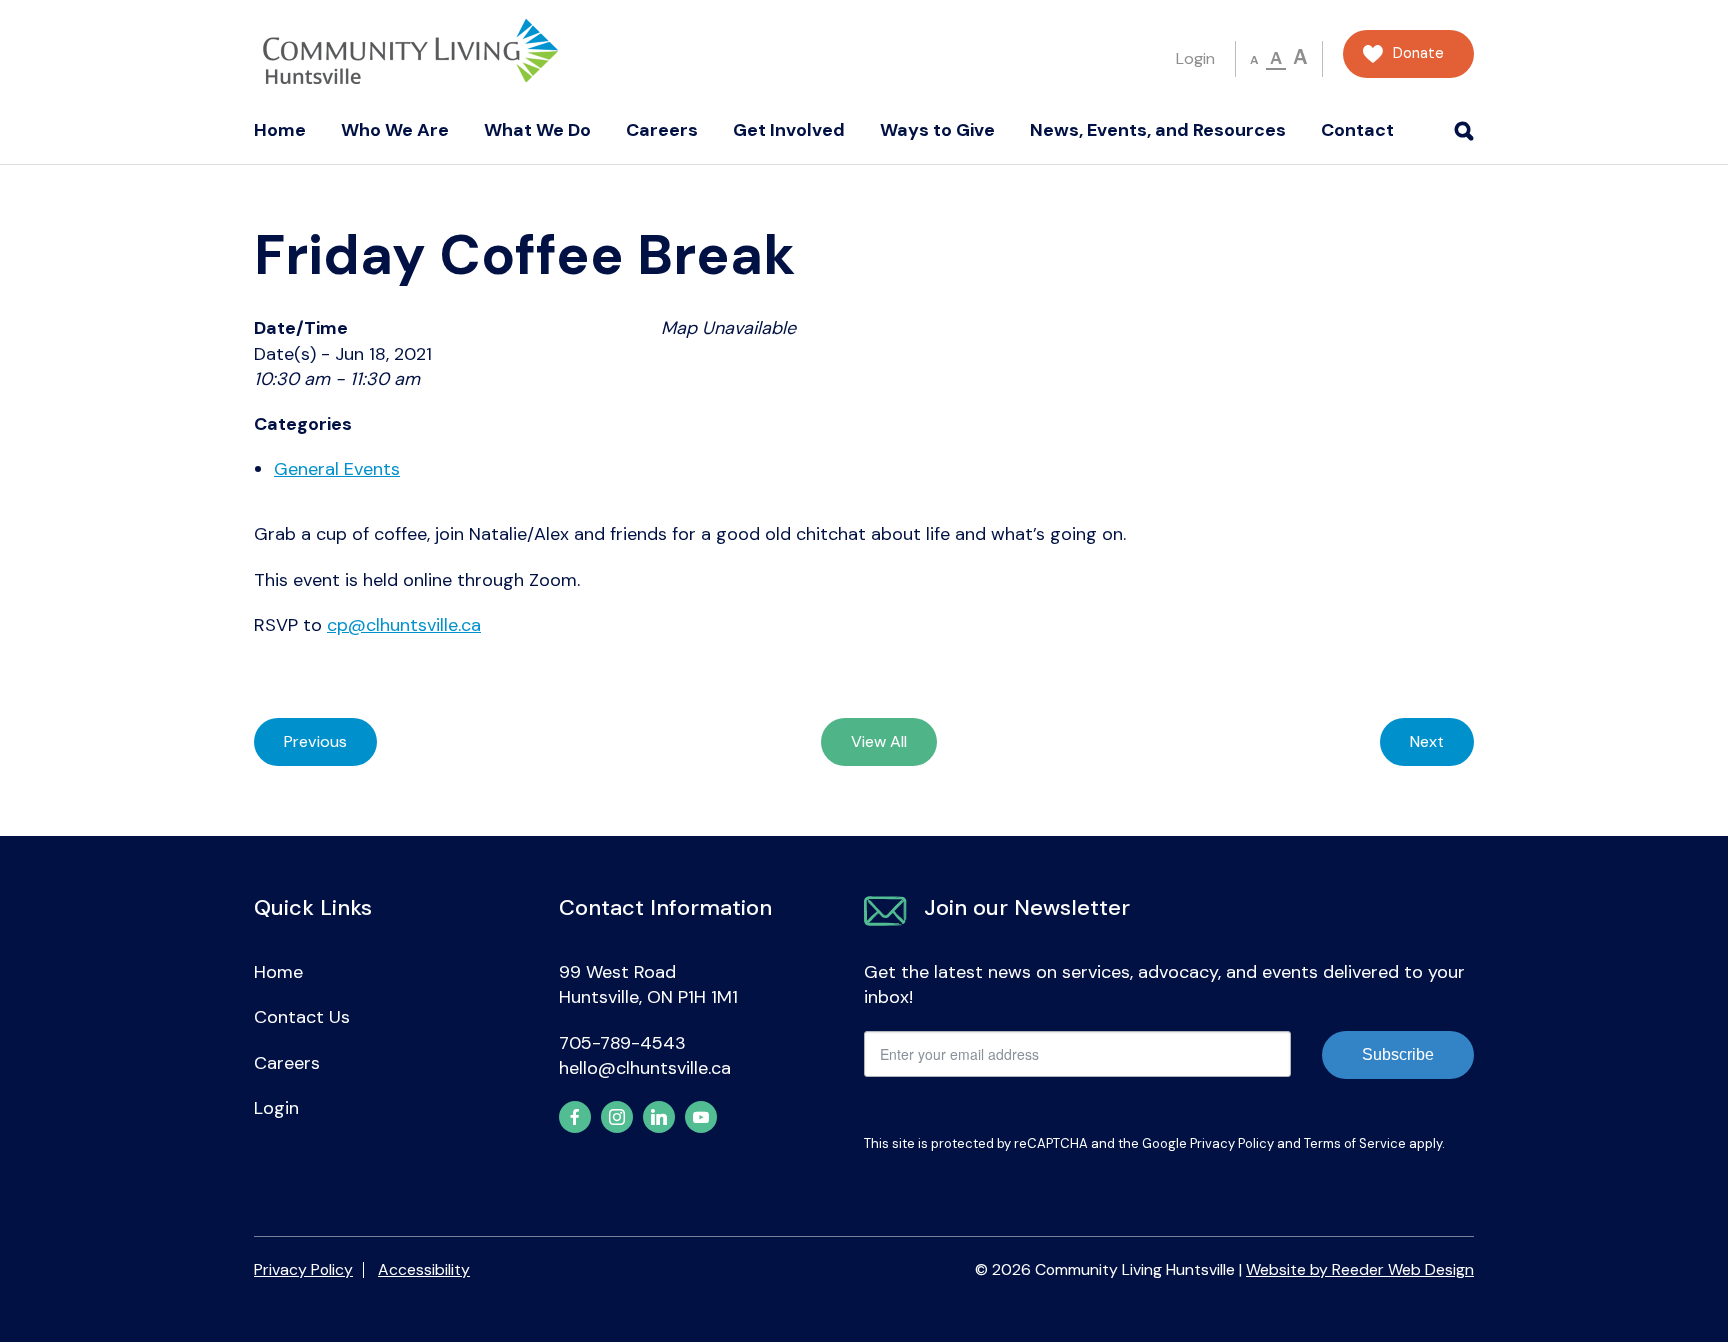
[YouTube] (701, 1117)
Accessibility (424, 1269)
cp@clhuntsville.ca (404, 625)
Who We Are (395, 130)
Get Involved (789, 130)
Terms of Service (1355, 1143)
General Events (337, 469)
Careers (662, 130)
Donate (1418, 53)
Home (280, 130)
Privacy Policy (1232, 1143)
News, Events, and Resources (1158, 130)
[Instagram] (617, 1117)
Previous (315, 741)
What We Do (537, 130)
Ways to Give (937, 130)
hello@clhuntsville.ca (645, 1068)
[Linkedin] (659, 1117)
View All (879, 741)
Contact (1357, 130)
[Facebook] (575, 1117)
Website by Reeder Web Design (1360, 1269)
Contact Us (302, 1017)
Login (1195, 58)
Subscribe (1398, 1054)
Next (1427, 741)
